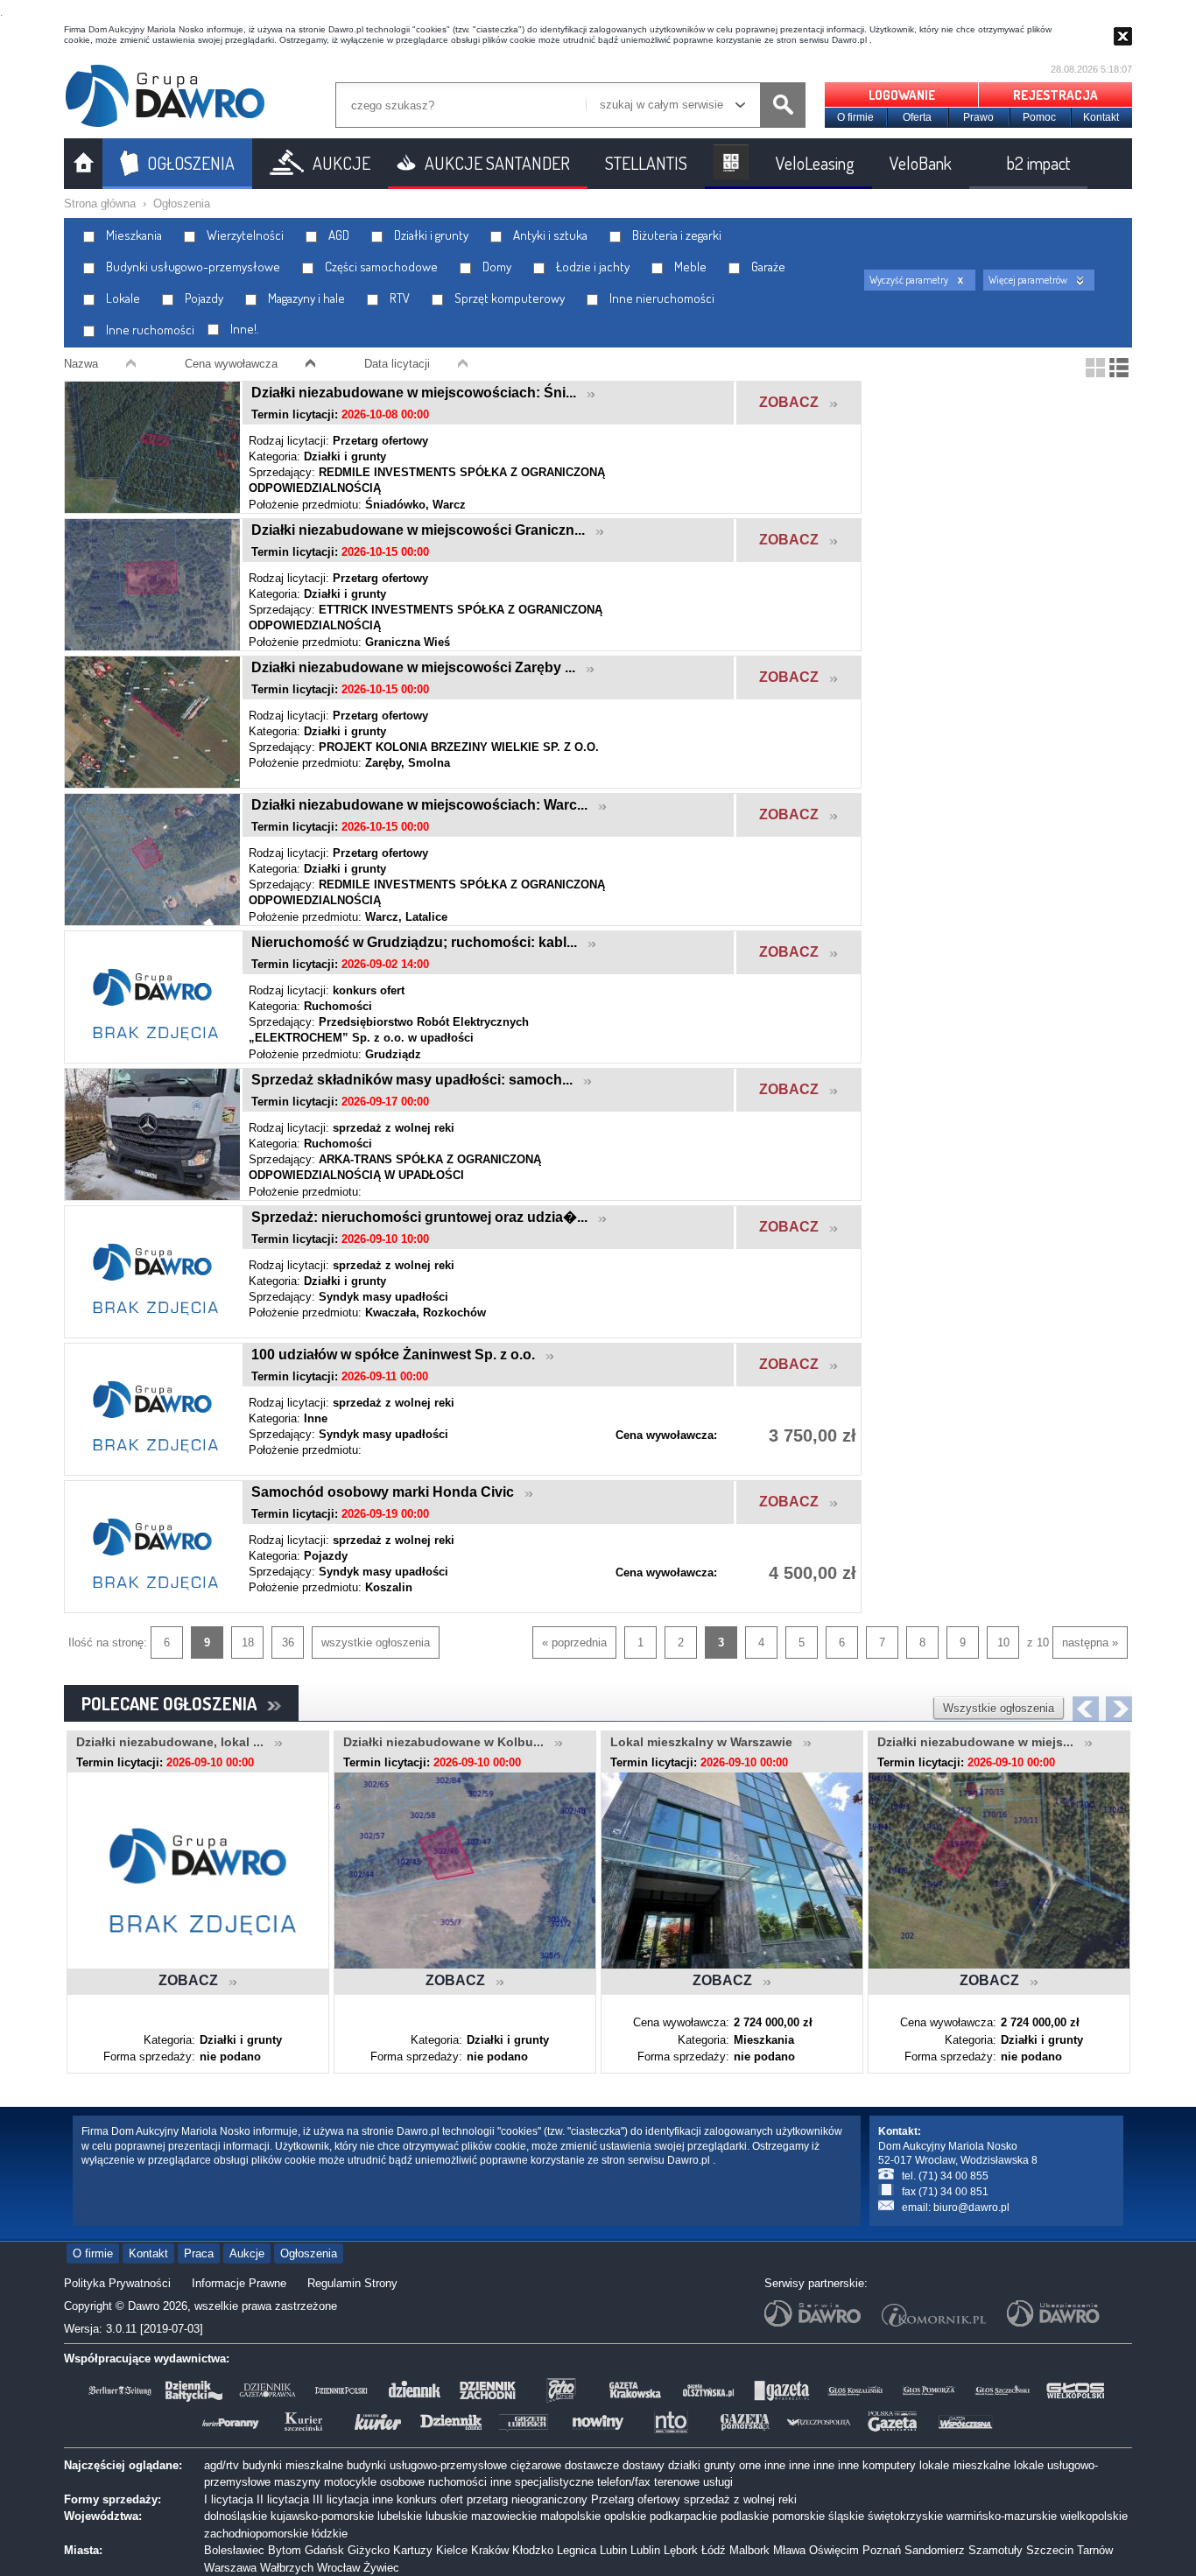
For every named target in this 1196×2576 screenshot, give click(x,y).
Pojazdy (203, 298)
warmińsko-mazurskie (1002, 2516)
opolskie (625, 2516)
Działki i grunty (430, 235)
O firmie (855, 117)
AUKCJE (341, 163)
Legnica (577, 2550)
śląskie (846, 2516)
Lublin (645, 2550)
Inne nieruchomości (661, 298)
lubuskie (447, 2516)
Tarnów (1095, 2550)
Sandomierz (935, 2550)
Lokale (122, 298)
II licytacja (283, 2499)
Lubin (613, 2550)
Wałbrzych (287, 2568)
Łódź (714, 2550)
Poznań (882, 2550)
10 (1003, 1642)
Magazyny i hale (305, 298)
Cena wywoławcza (231, 364)
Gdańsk (324, 2550)
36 (288, 1642)
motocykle (350, 2482)
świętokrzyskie (905, 2516)
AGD (338, 235)
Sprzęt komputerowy (508, 298)
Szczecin (1050, 2550)
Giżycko (369, 2550)
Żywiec (381, 2568)
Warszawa (230, 2568)
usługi (718, 2482)
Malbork (749, 2550)
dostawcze (592, 2465)
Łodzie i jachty (591, 267)
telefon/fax (624, 2482)
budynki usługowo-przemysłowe (427, 2465)
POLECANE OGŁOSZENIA (174, 1703)
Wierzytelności (244, 235)
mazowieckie (504, 2516)
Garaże (767, 267)
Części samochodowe (380, 267)
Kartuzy (413, 2550)
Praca (199, 2253)
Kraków (490, 2550)
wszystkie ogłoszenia (376, 1642)
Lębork (681, 2550)
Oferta (917, 117)
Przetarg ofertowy (636, 2499)
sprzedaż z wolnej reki (740, 2499)
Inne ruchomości (149, 330)
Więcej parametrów (1028, 280)
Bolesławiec (234, 2550)
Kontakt (1101, 117)
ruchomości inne (470, 2482)
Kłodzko (533, 2550)
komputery (889, 2465)
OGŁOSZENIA (191, 163)
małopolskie (570, 2516)
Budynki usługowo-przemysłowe (192, 267)
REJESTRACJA (1055, 95)
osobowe (402, 2482)
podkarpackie (683, 2516)
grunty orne (732, 2465)
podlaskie (745, 2516)
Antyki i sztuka (549, 235)
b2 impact (1038, 163)
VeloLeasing (815, 163)
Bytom (285, 2550)
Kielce (452, 2550)
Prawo (978, 117)
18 (248, 1642)
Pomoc (1039, 117)
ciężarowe (536, 2465)
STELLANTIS (646, 163)
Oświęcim (834, 2550)
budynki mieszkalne (293, 2465)
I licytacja (229, 2499)
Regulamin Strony (352, 2283)
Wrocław (338, 2568)
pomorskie (799, 2516)
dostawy (644, 2465)
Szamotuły (995, 2550)
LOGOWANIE (902, 95)
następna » (1090, 1642)
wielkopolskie (1094, 2516)
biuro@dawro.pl (971, 2207)
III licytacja (341, 2499)
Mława (789, 2550)
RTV (398, 298)
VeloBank (921, 163)
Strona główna (100, 204)
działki (684, 2465)
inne (775, 2465)
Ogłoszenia (182, 204)
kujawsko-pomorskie (322, 2516)
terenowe (677, 2482)
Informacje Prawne (239, 2283)
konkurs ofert (430, 2499)
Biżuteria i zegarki (675, 235)
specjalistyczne (554, 2482)
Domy (496, 267)
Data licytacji (397, 364)
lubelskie (400, 2516)
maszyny (297, 2482)
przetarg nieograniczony (527, 2499)
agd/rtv (222, 2465)
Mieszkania (133, 235)
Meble (689, 267)
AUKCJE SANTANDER (497, 163)
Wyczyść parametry (909, 280)
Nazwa (81, 364)
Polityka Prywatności (117, 2283)
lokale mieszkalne (965, 2465)
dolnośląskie (236, 2516)
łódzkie (330, 2534)
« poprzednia (574, 1642)
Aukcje (247, 2253)
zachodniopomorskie (256, 2534)
